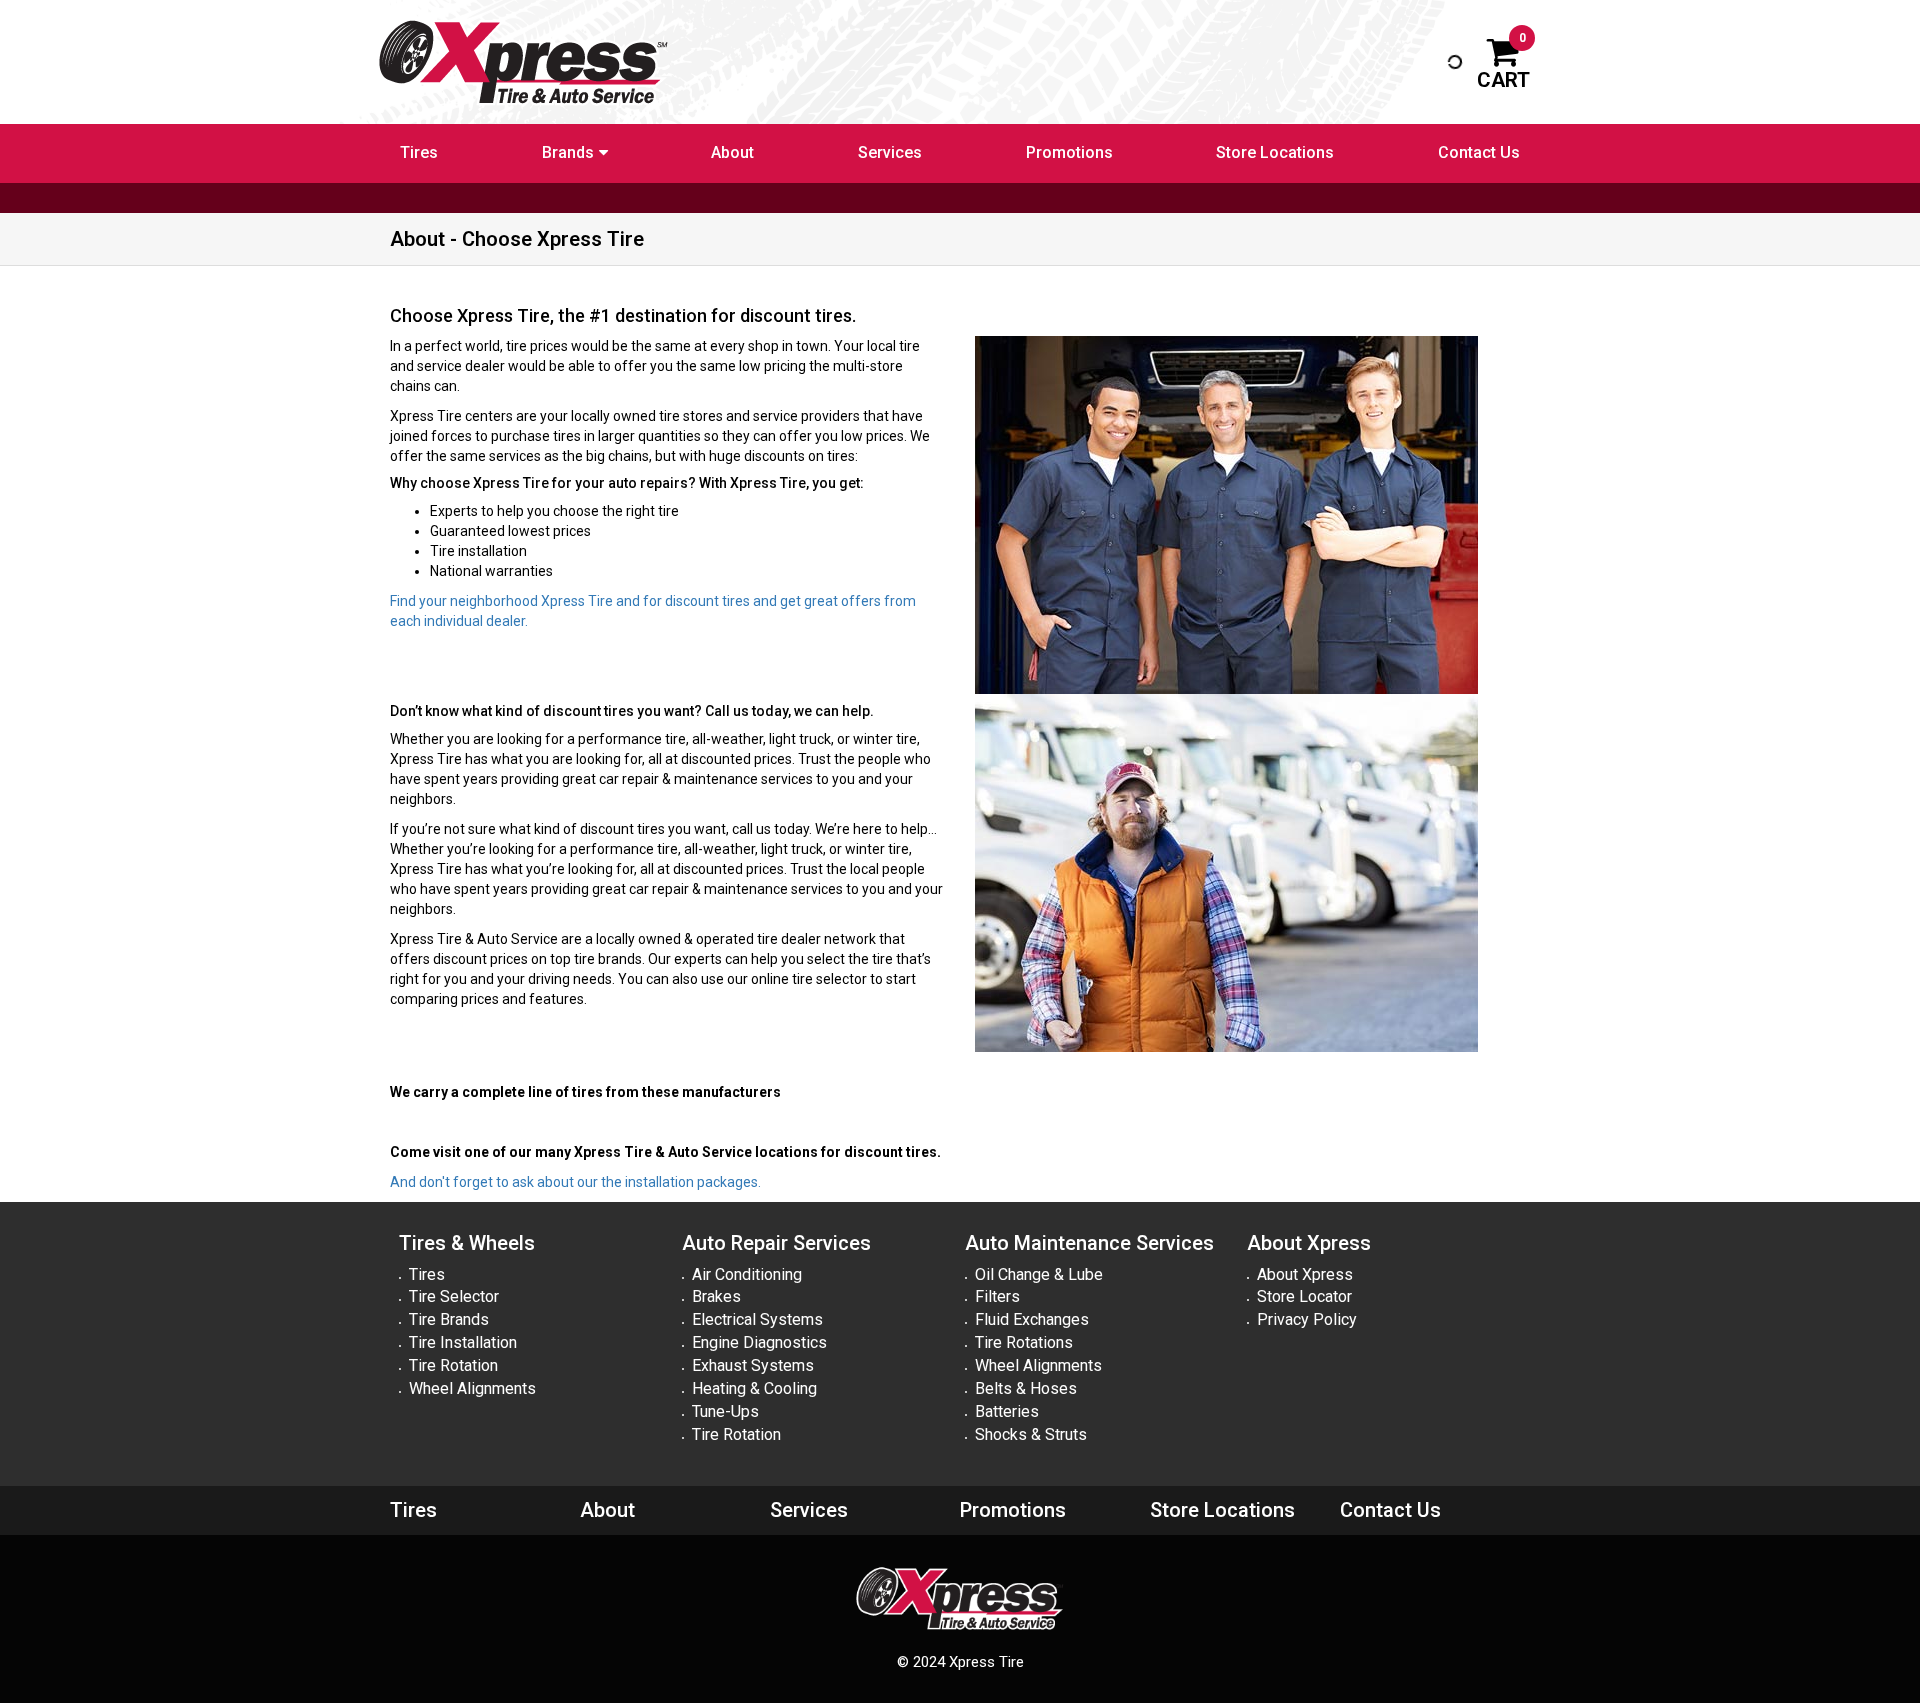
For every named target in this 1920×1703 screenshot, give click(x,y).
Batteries (1007, 1411)
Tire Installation (463, 1342)
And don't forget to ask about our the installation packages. (575, 1182)
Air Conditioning (747, 1274)
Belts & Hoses (1026, 1388)
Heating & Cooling (754, 1388)
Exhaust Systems (753, 1365)
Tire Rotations (1024, 1342)
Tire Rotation (453, 1365)
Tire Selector (454, 1296)
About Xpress (1305, 1274)
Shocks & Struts (1031, 1434)
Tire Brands (449, 1319)
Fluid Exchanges (1032, 1319)
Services (890, 152)
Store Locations (1275, 152)
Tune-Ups (725, 1411)
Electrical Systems (757, 1319)
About (732, 152)
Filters (997, 1296)
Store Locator (1304, 1296)
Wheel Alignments (472, 1388)
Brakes (716, 1296)
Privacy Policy (1307, 1319)
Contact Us (1479, 152)
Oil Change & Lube (1039, 1274)
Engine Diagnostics (759, 1342)
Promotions (1069, 152)
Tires (419, 152)
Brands (568, 152)
